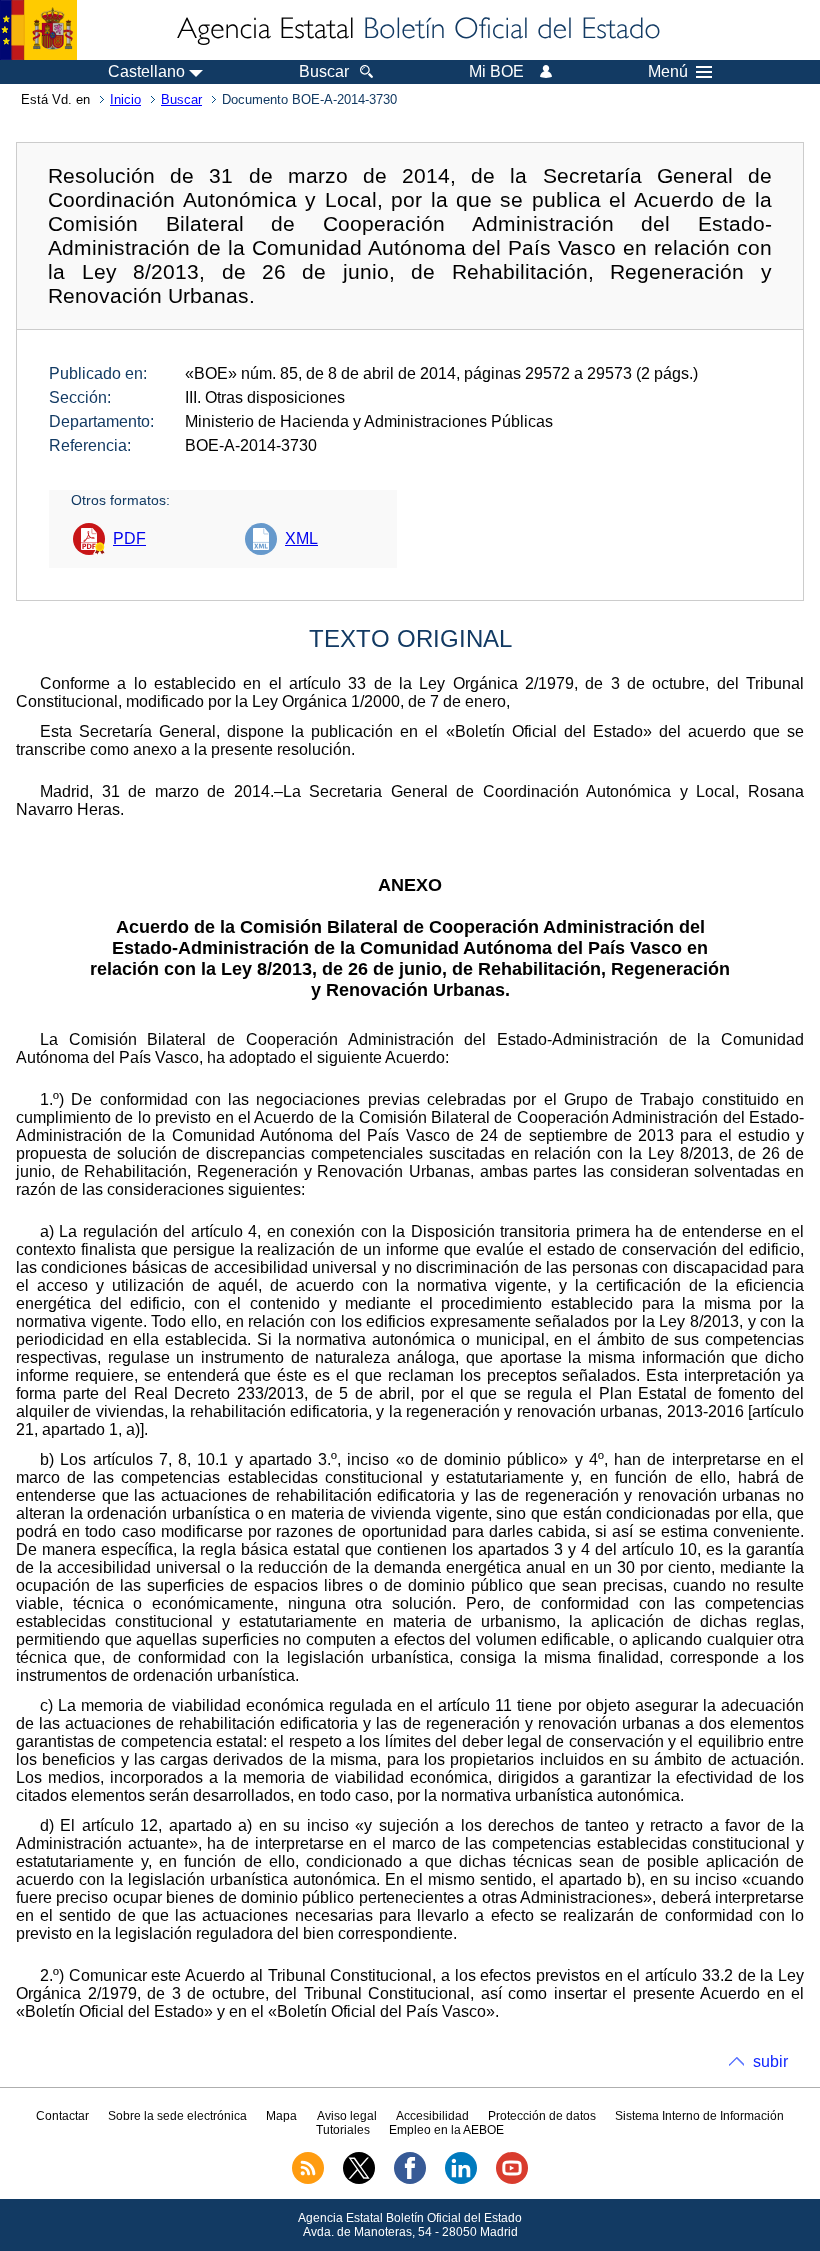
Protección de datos (542, 2116)
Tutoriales (343, 2130)
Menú (668, 72)
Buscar (181, 99)
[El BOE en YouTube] (512, 2180)
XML (301, 538)
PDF (129, 538)
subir (770, 2061)
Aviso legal (347, 2116)
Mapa (281, 2116)
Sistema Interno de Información (699, 2116)
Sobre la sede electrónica (177, 2116)
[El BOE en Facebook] (410, 2180)
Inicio (125, 99)
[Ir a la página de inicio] (417, 30)
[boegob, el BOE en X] (359, 2180)
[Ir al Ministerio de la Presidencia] (38, 30)
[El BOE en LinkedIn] (461, 2180)
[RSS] (308, 2180)
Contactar (62, 2116)
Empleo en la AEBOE (446, 2130)
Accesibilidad (432, 2116)
